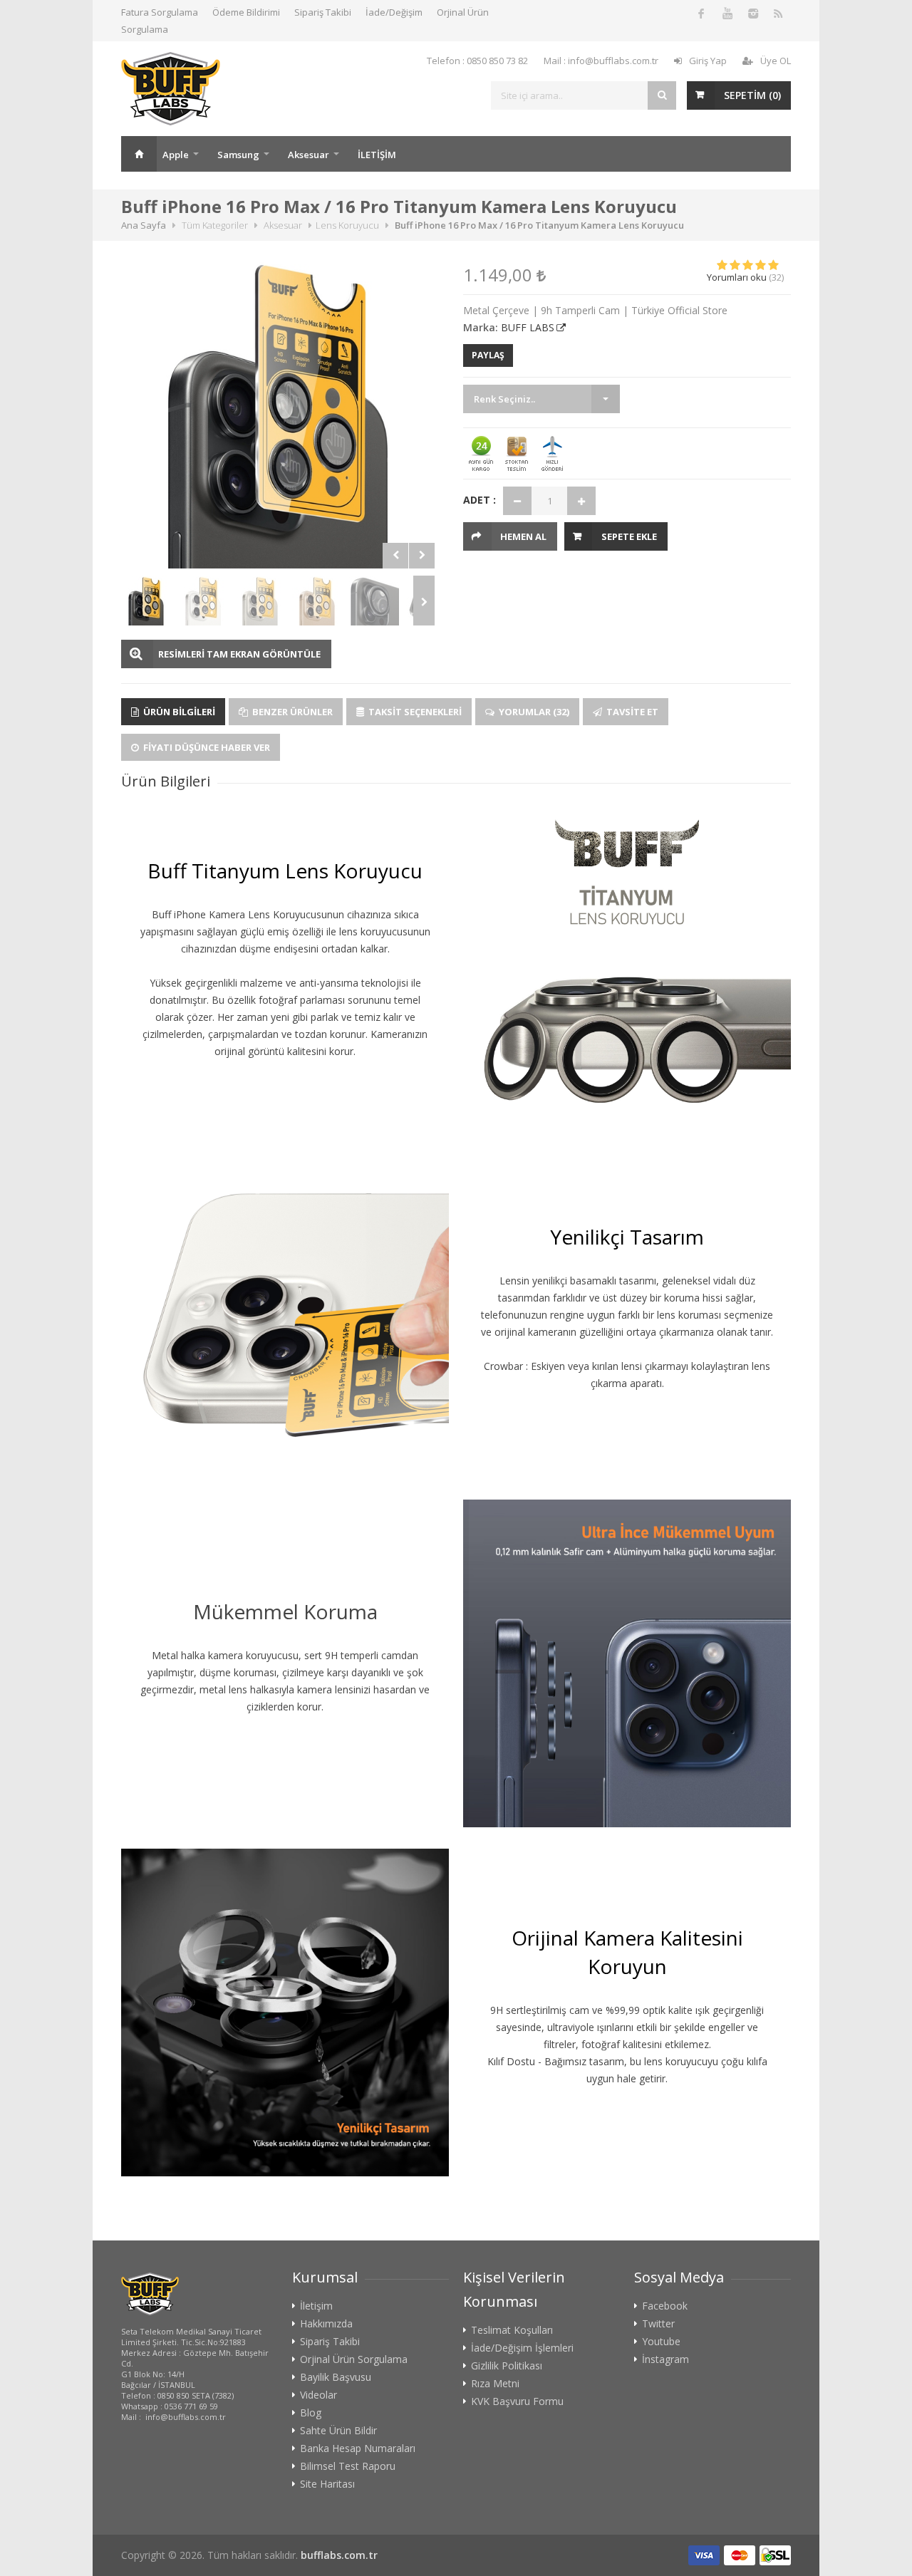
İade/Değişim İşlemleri (522, 2348)
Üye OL (776, 61)
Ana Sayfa (139, 154)
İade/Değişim (394, 12)
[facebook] (701, 13)
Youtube (661, 2342)
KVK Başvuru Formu (517, 2401)
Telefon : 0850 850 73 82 (477, 61)
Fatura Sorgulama (160, 12)
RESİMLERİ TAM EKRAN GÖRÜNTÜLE (239, 654)
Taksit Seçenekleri (414, 712)
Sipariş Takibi (323, 12)
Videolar (318, 2395)
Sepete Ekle (629, 536)
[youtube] (727, 13)
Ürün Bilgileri (178, 712)
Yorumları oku (737, 277)
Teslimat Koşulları (512, 2330)
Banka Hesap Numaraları (358, 2448)
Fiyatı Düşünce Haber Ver (206, 747)
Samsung (238, 155)
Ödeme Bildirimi (246, 12)
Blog (311, 2413)
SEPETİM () (752, 95)
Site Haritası (327, 2484)
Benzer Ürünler (291, 712)
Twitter (658, 2324)
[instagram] (752, 13)
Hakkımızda (326, 2324)
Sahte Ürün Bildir (338, 2431)
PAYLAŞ (488, 355)
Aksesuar (309, 155)
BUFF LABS (528, 327)
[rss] (778, 13)
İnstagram (665, 2359)
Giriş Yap (708, 61)
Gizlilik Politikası (507, 2366)
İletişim (316, 2306)
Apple (176, 155)
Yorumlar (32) (533, 712)
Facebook (665, 2306)
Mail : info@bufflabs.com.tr (601, 61)
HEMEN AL (523, 536)
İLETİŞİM (377, 155)
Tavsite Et (631, 712)
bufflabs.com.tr (339, 2555)
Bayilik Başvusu (336, 2377)
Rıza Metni (495, 2384)
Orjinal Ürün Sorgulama (354, 2359)
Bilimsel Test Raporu (348, 2466)
